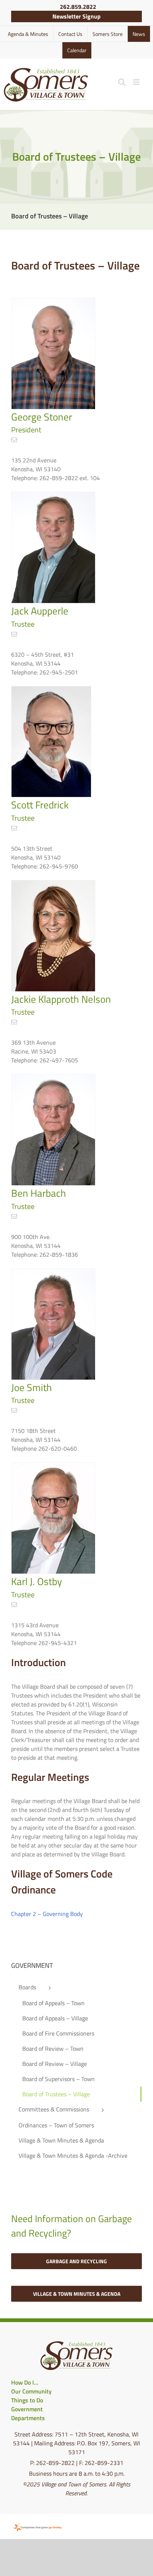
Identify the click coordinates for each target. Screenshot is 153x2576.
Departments (28, 2418)
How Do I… (25, 2382)
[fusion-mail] (14, 440)
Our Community (31, 2391)
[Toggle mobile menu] (137, 82)
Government (27, 2409)
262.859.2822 (78, 7)
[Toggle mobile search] (122, 82)
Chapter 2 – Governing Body (47, 1914)
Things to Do (27, 2400)
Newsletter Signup (76, 16)
